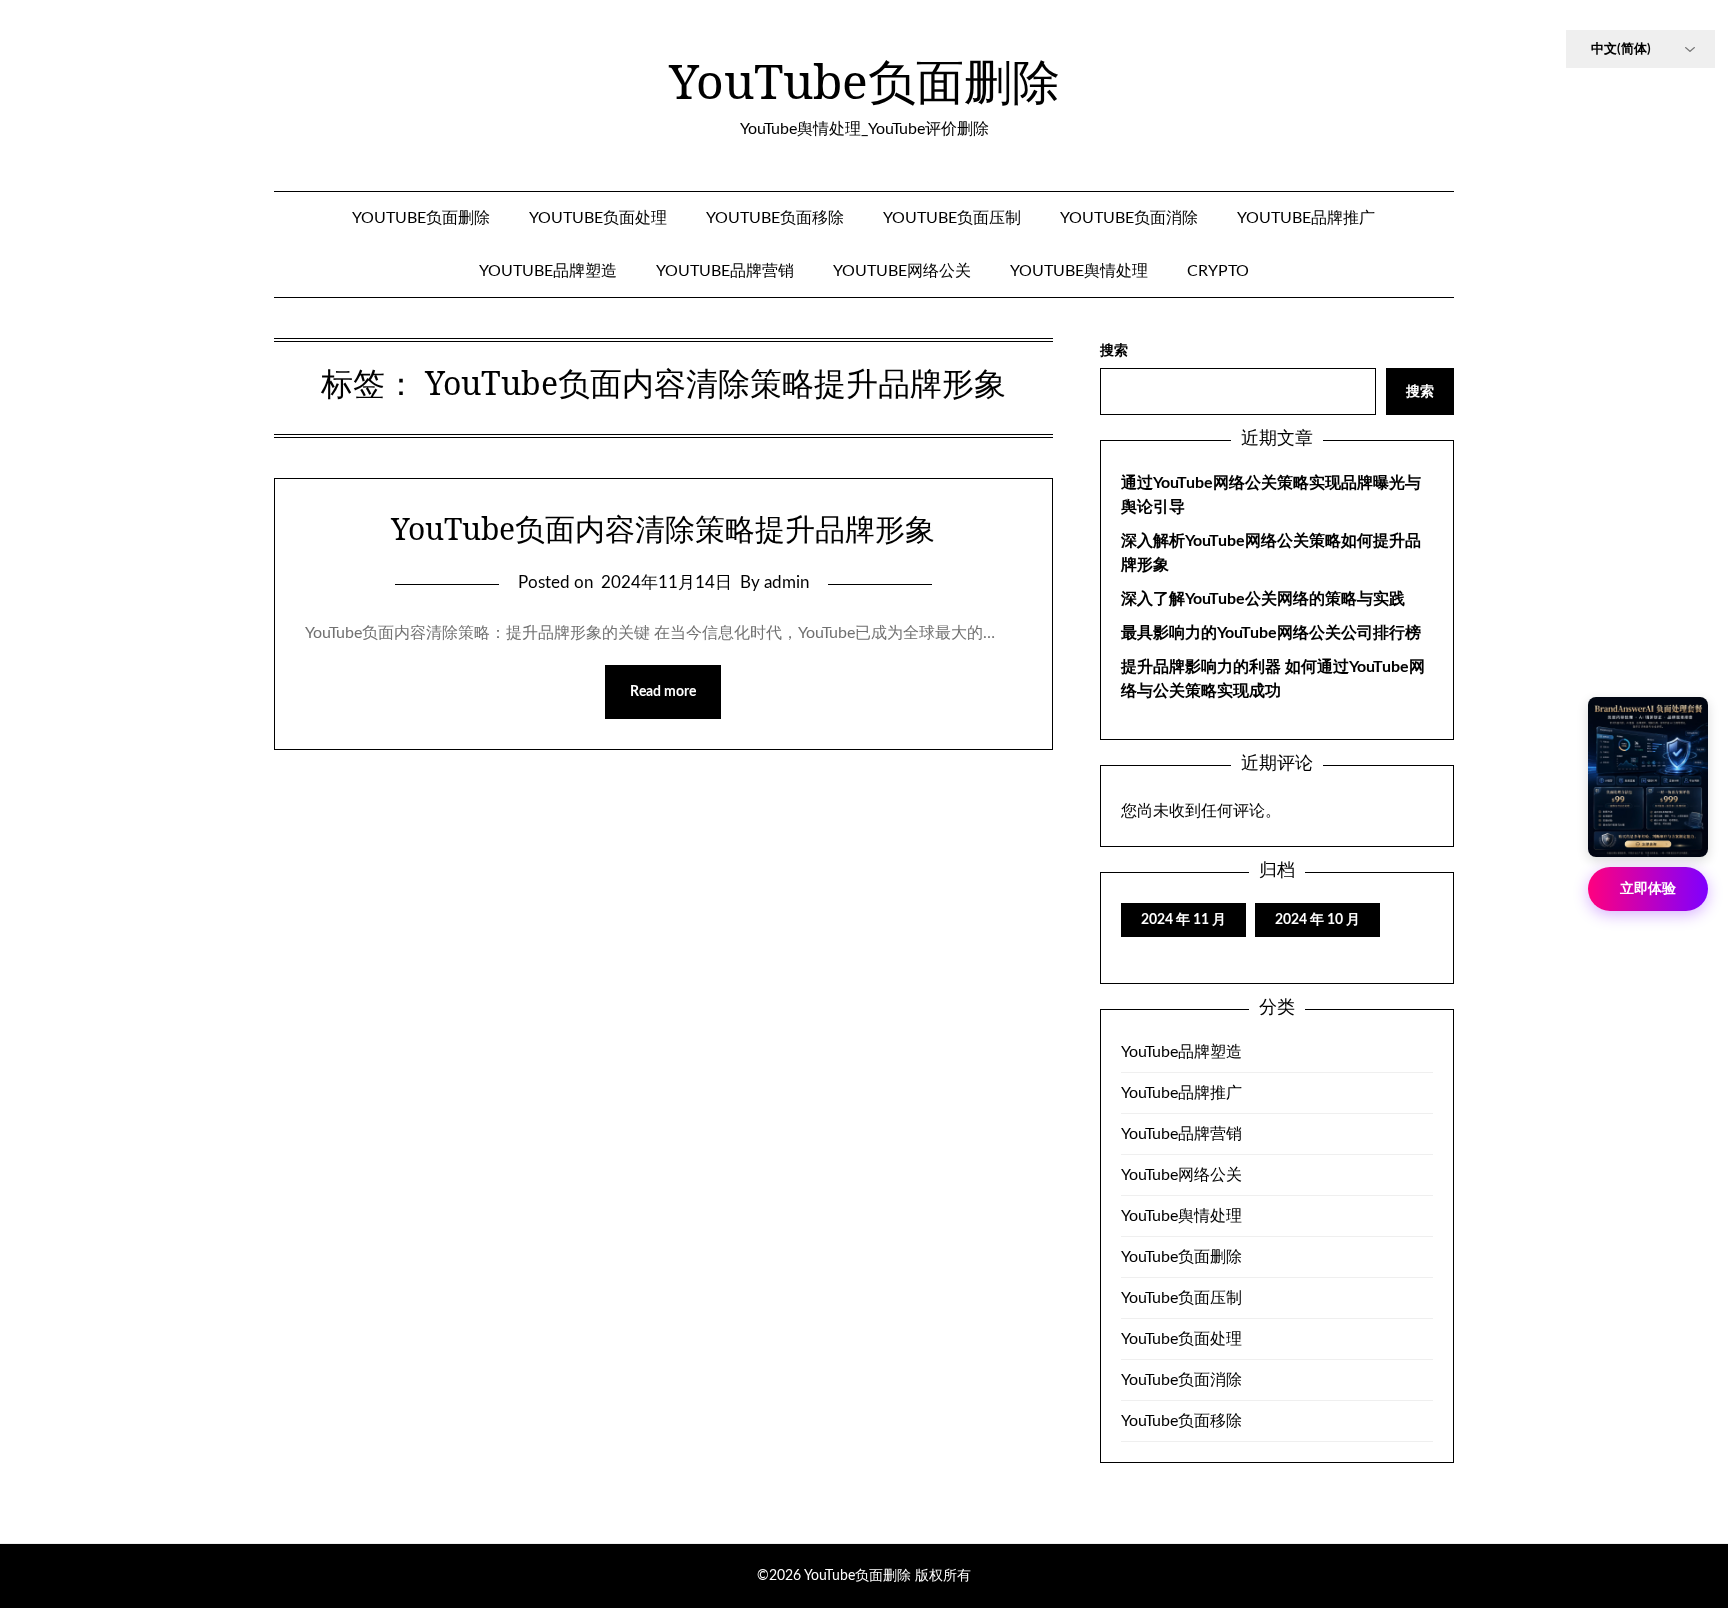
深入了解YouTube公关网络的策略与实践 (1263, 599)
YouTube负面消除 (1129, 218)
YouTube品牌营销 (725, 271)
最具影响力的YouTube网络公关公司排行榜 (1271, 633)
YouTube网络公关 (902, 271)
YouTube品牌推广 (1306, 218)
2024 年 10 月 (1317, 920)
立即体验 (1648, 889)
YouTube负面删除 (864, 81)
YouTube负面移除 (775, 218)
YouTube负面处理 (598, 218)
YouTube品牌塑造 (548, 271)
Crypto (1218, 271)
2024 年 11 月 (1183, 920)
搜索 (1114, 351)
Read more (663, 692)
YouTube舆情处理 (1079, 271)
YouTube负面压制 (952, 218)
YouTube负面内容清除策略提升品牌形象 (663, 528)
